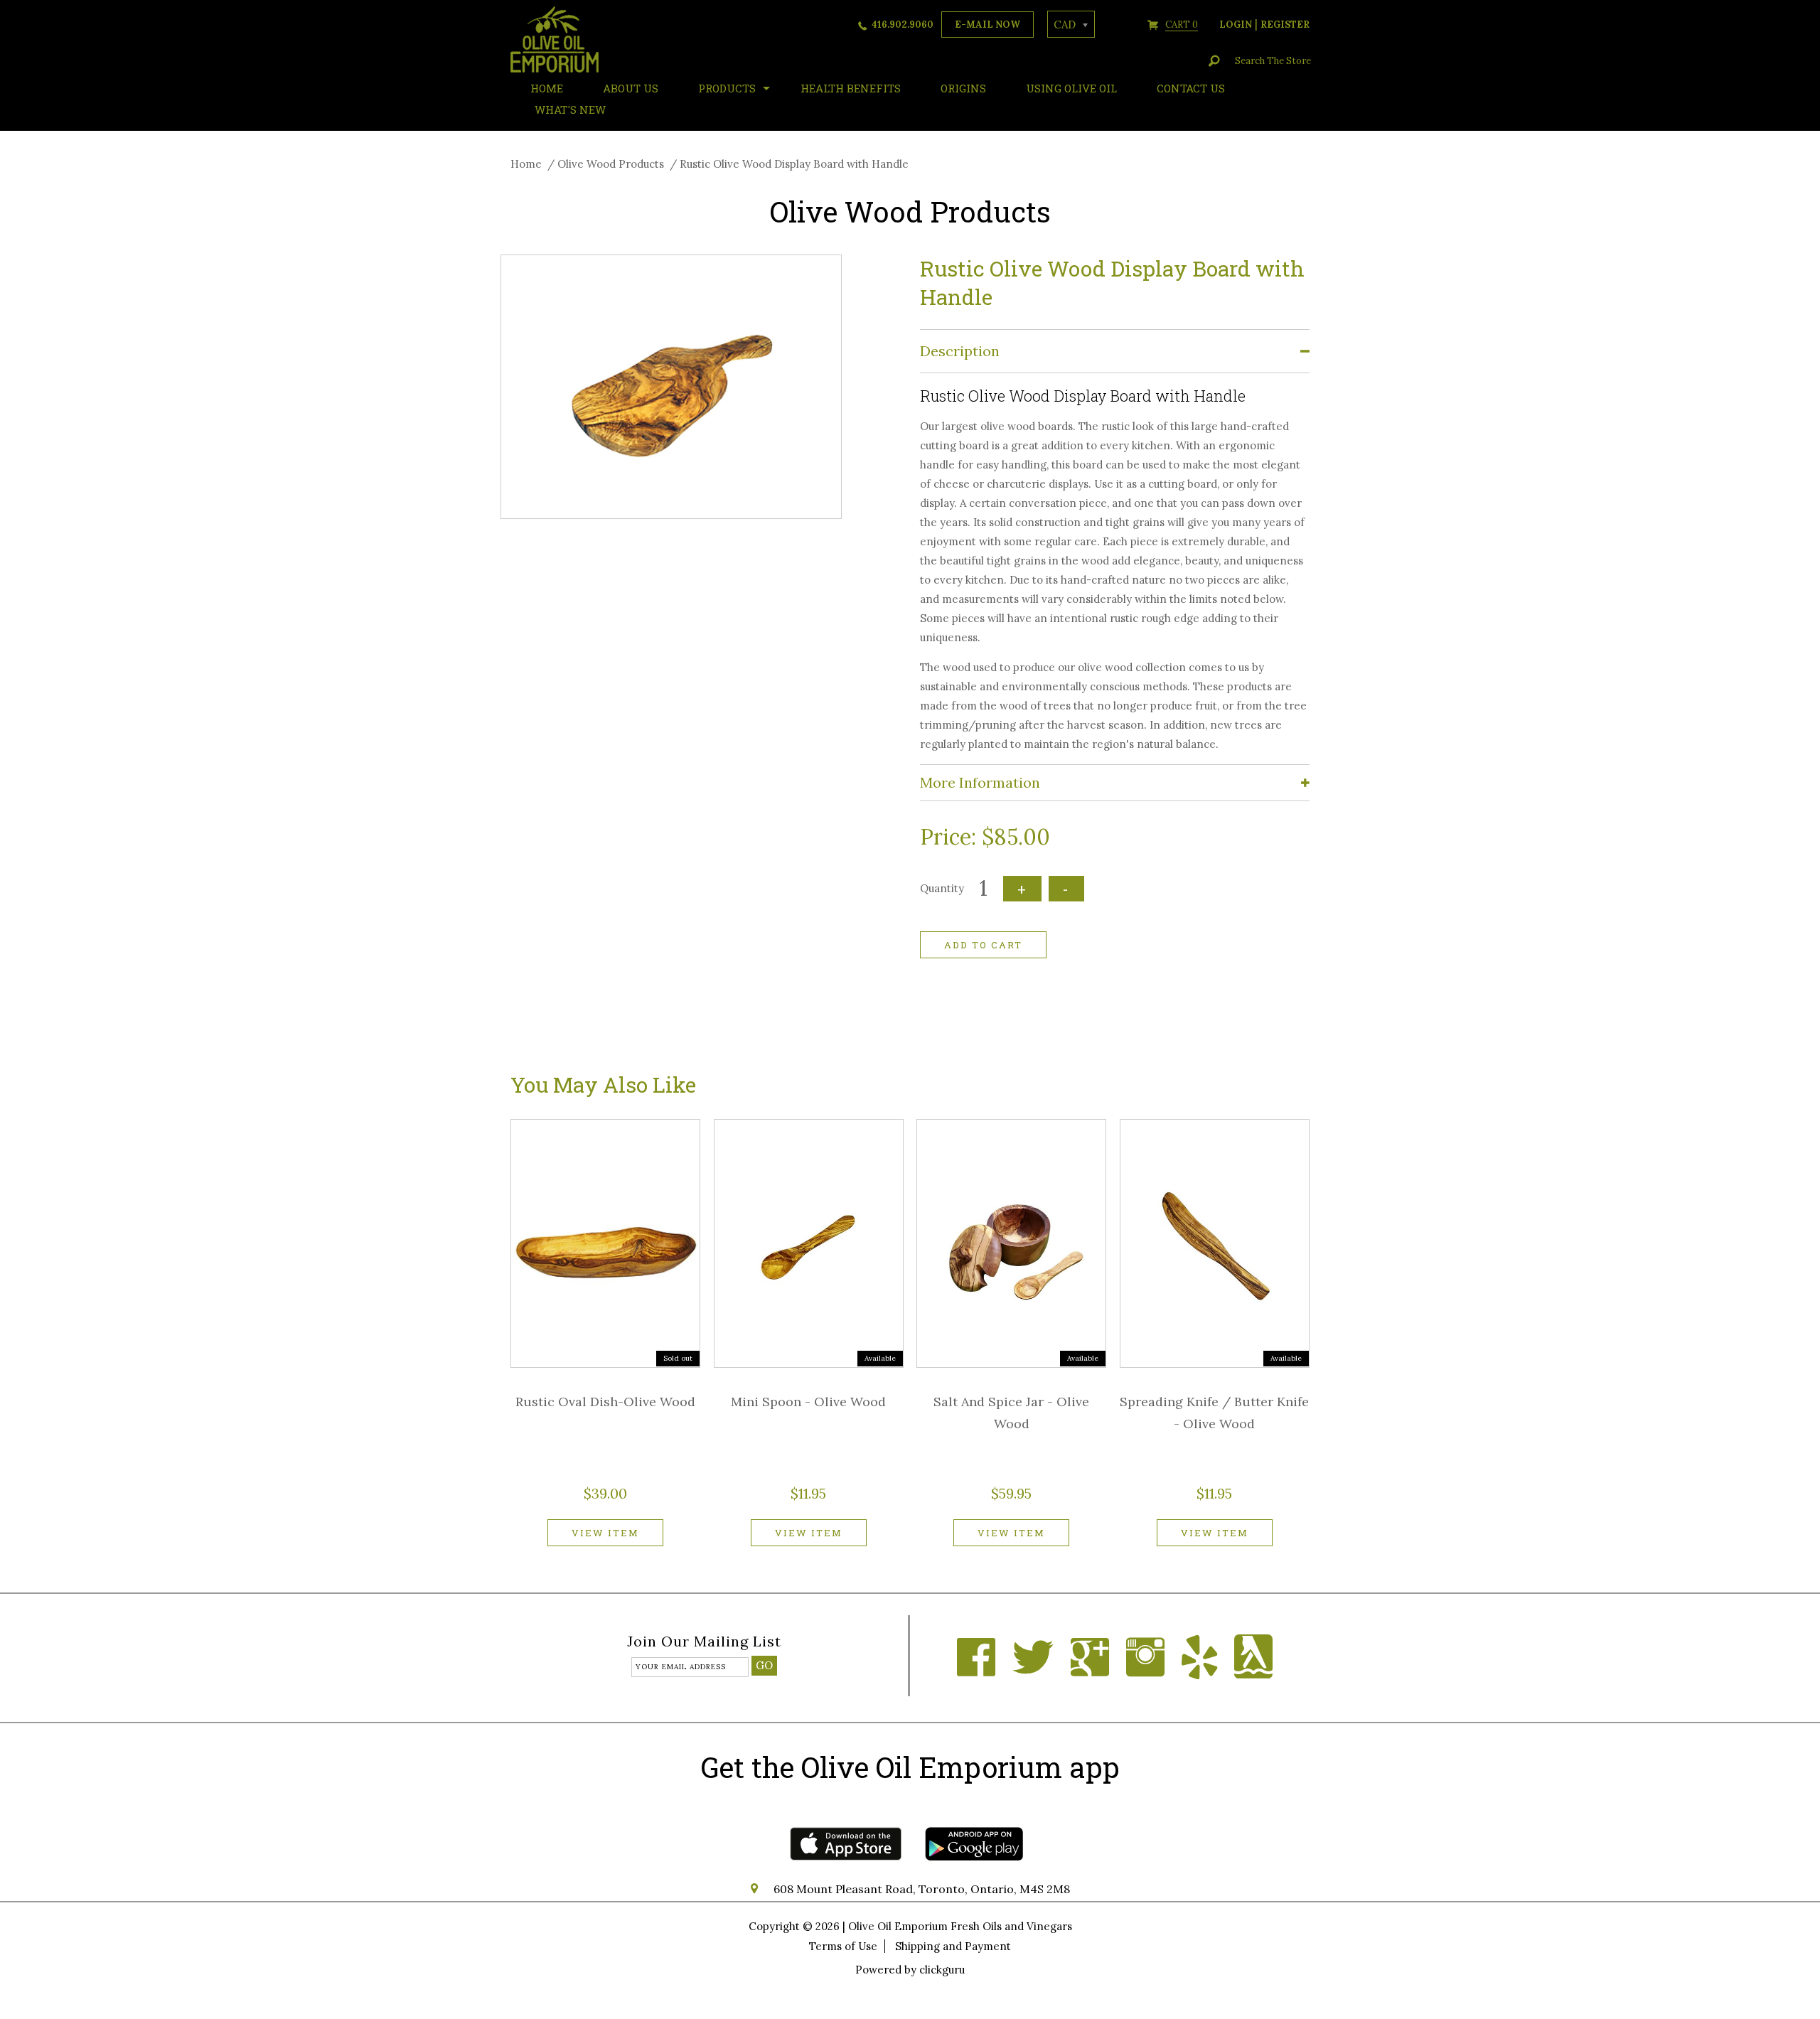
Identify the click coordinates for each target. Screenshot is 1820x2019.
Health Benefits (851, 88)
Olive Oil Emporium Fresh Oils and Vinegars (960, 1926)
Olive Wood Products (611, 164)
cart (1182, 25)
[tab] (1115, 352)
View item (605, 1533)
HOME (547, 88)
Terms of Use (843, 1946)
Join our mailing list (704, 1642)
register (1285, 25)
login (1236, 25)
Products (727, 88)
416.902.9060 (903, 25)
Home (526, 164)
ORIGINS (963, 88)
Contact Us (1191, 88)
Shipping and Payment (953, 1946)
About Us (631, 88)
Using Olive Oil (1071, 88)
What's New (570, 109)
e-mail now (987, 25)
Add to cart (983, 945)
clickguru (942, 1970)
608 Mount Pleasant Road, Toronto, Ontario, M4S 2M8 (922, 1889)
